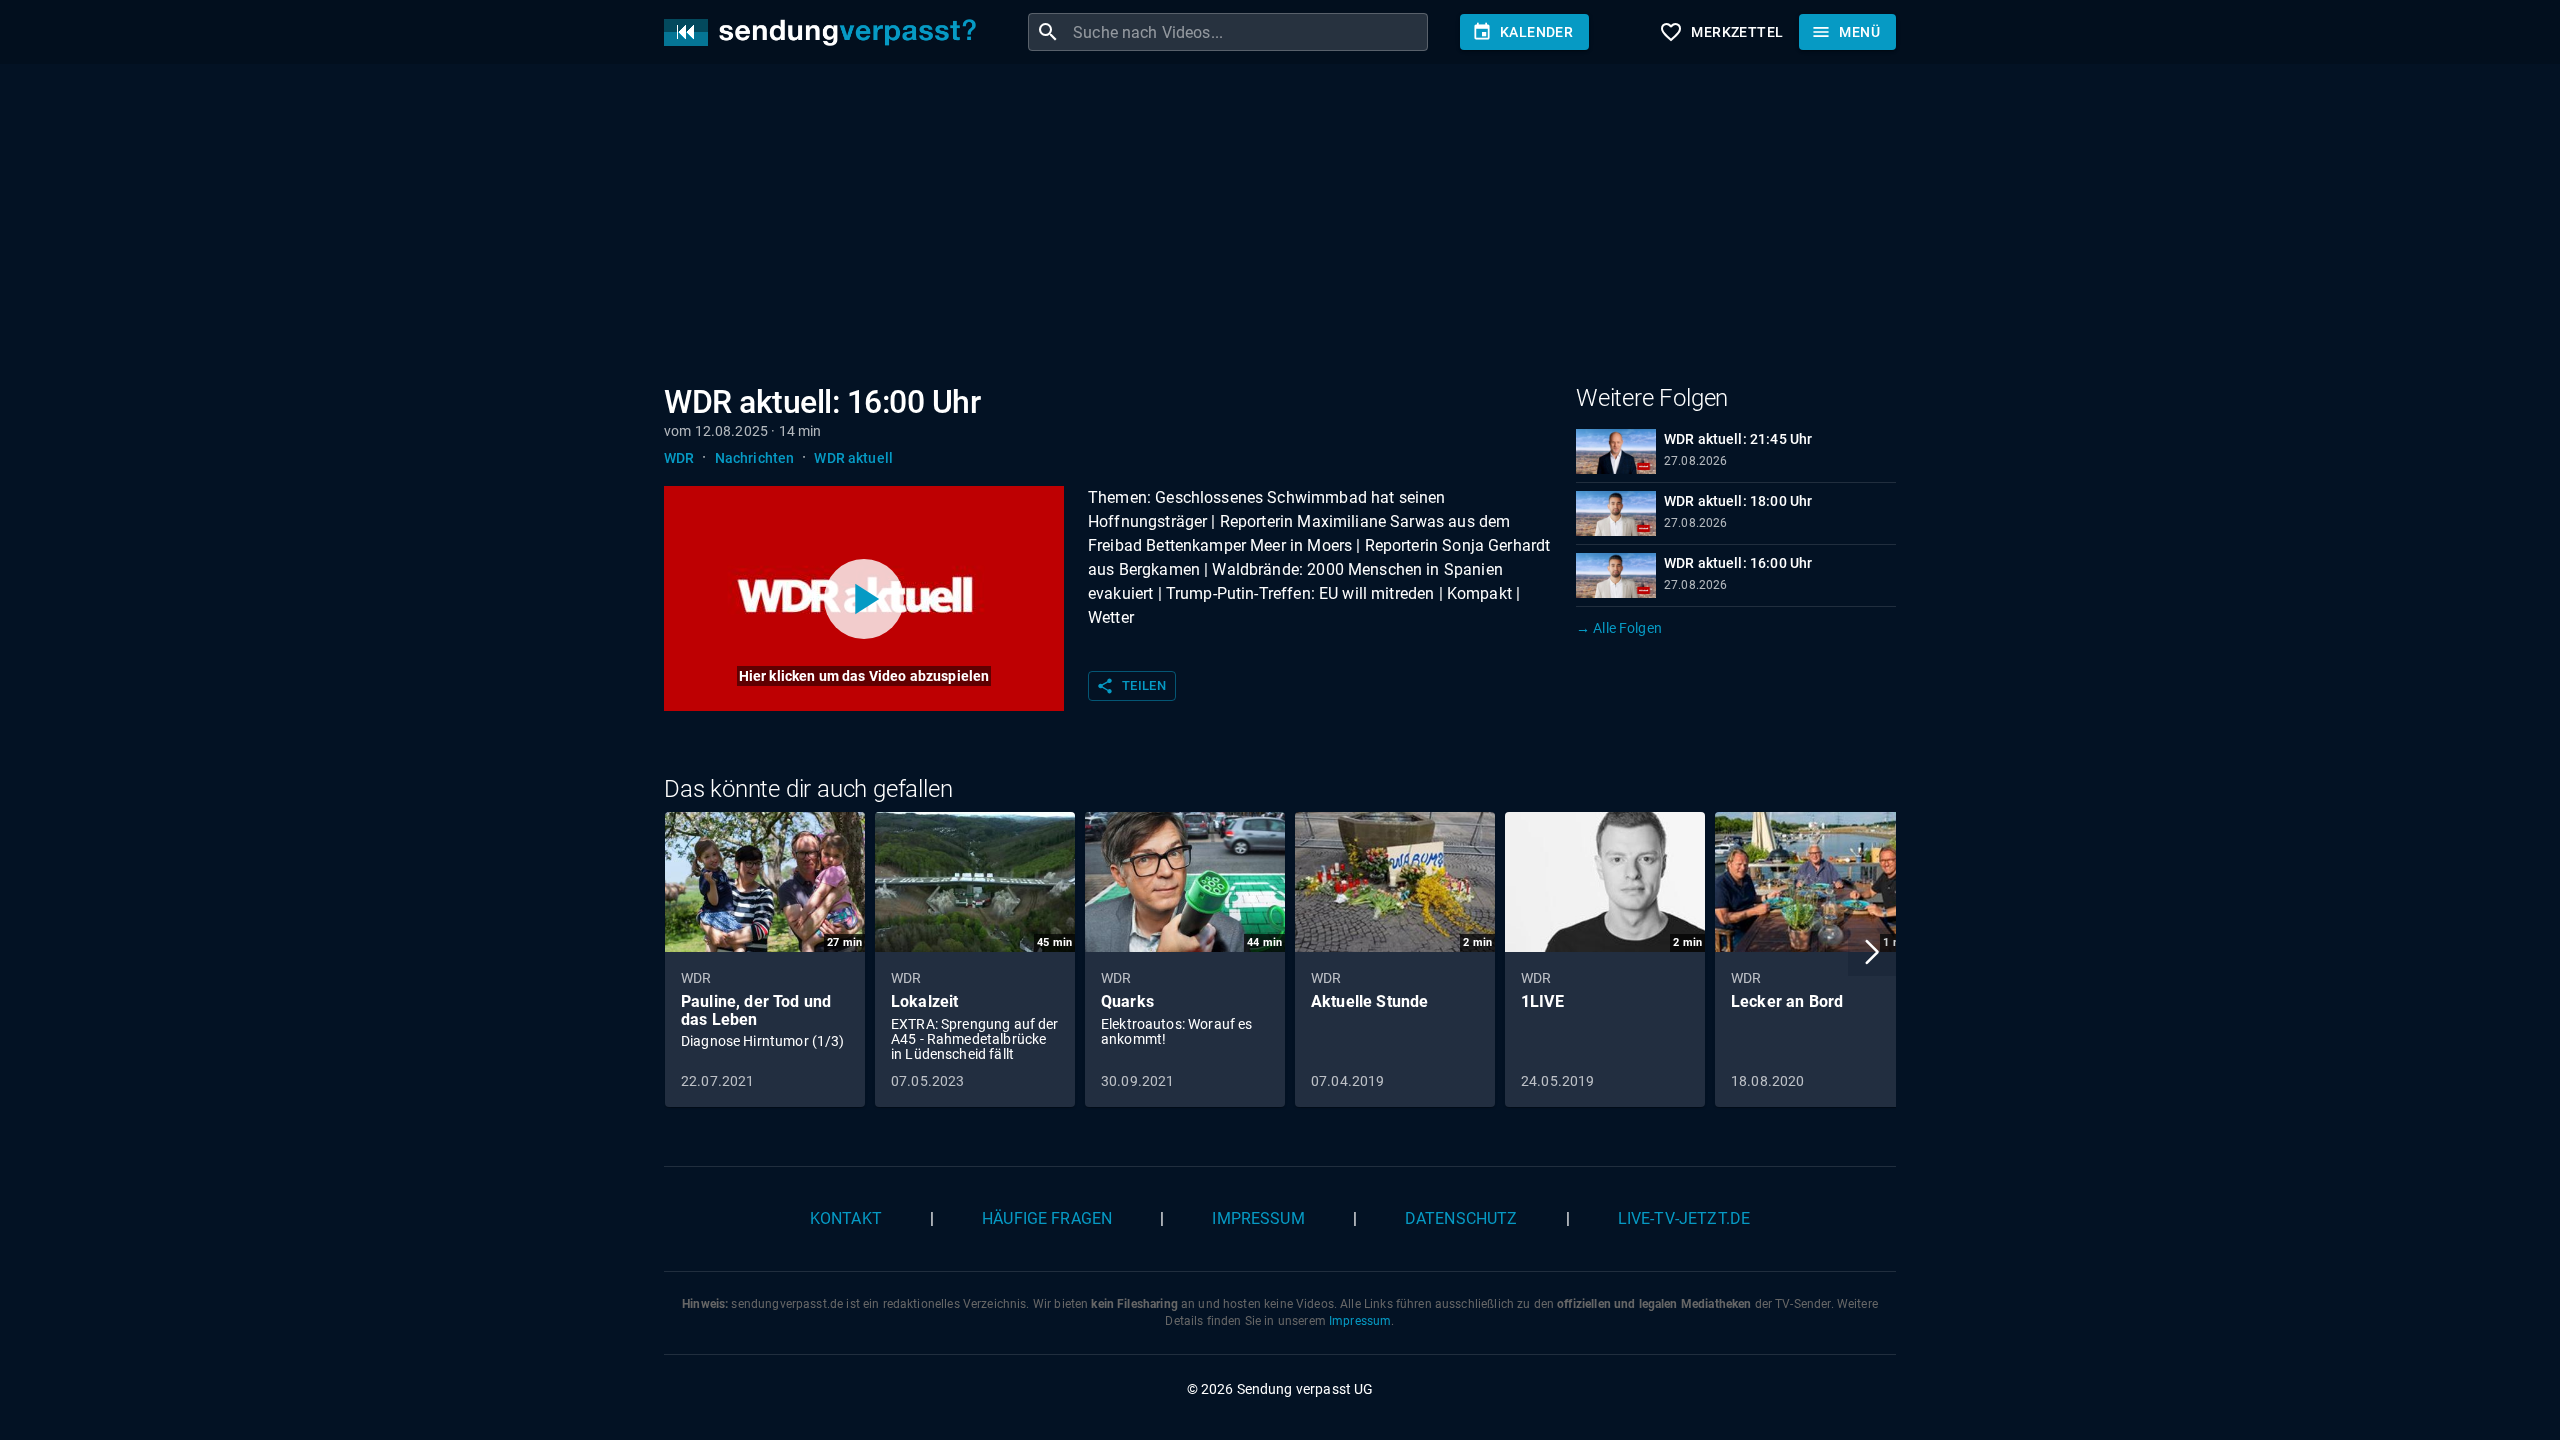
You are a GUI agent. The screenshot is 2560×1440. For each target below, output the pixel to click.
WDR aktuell (853, 458)
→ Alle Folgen (1619, 628)
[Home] (825, 32)
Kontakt (846, 1218)
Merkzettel (1721, 32)
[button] (1872, 952)
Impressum (1258, 1218)
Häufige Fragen (1047, 1218)
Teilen (1131, 686)
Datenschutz (1461, 1218)
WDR (679, 458)
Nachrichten (755, 458)
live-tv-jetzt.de (1684, 1218)
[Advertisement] (1264, 228)
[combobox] (1248, 32)
